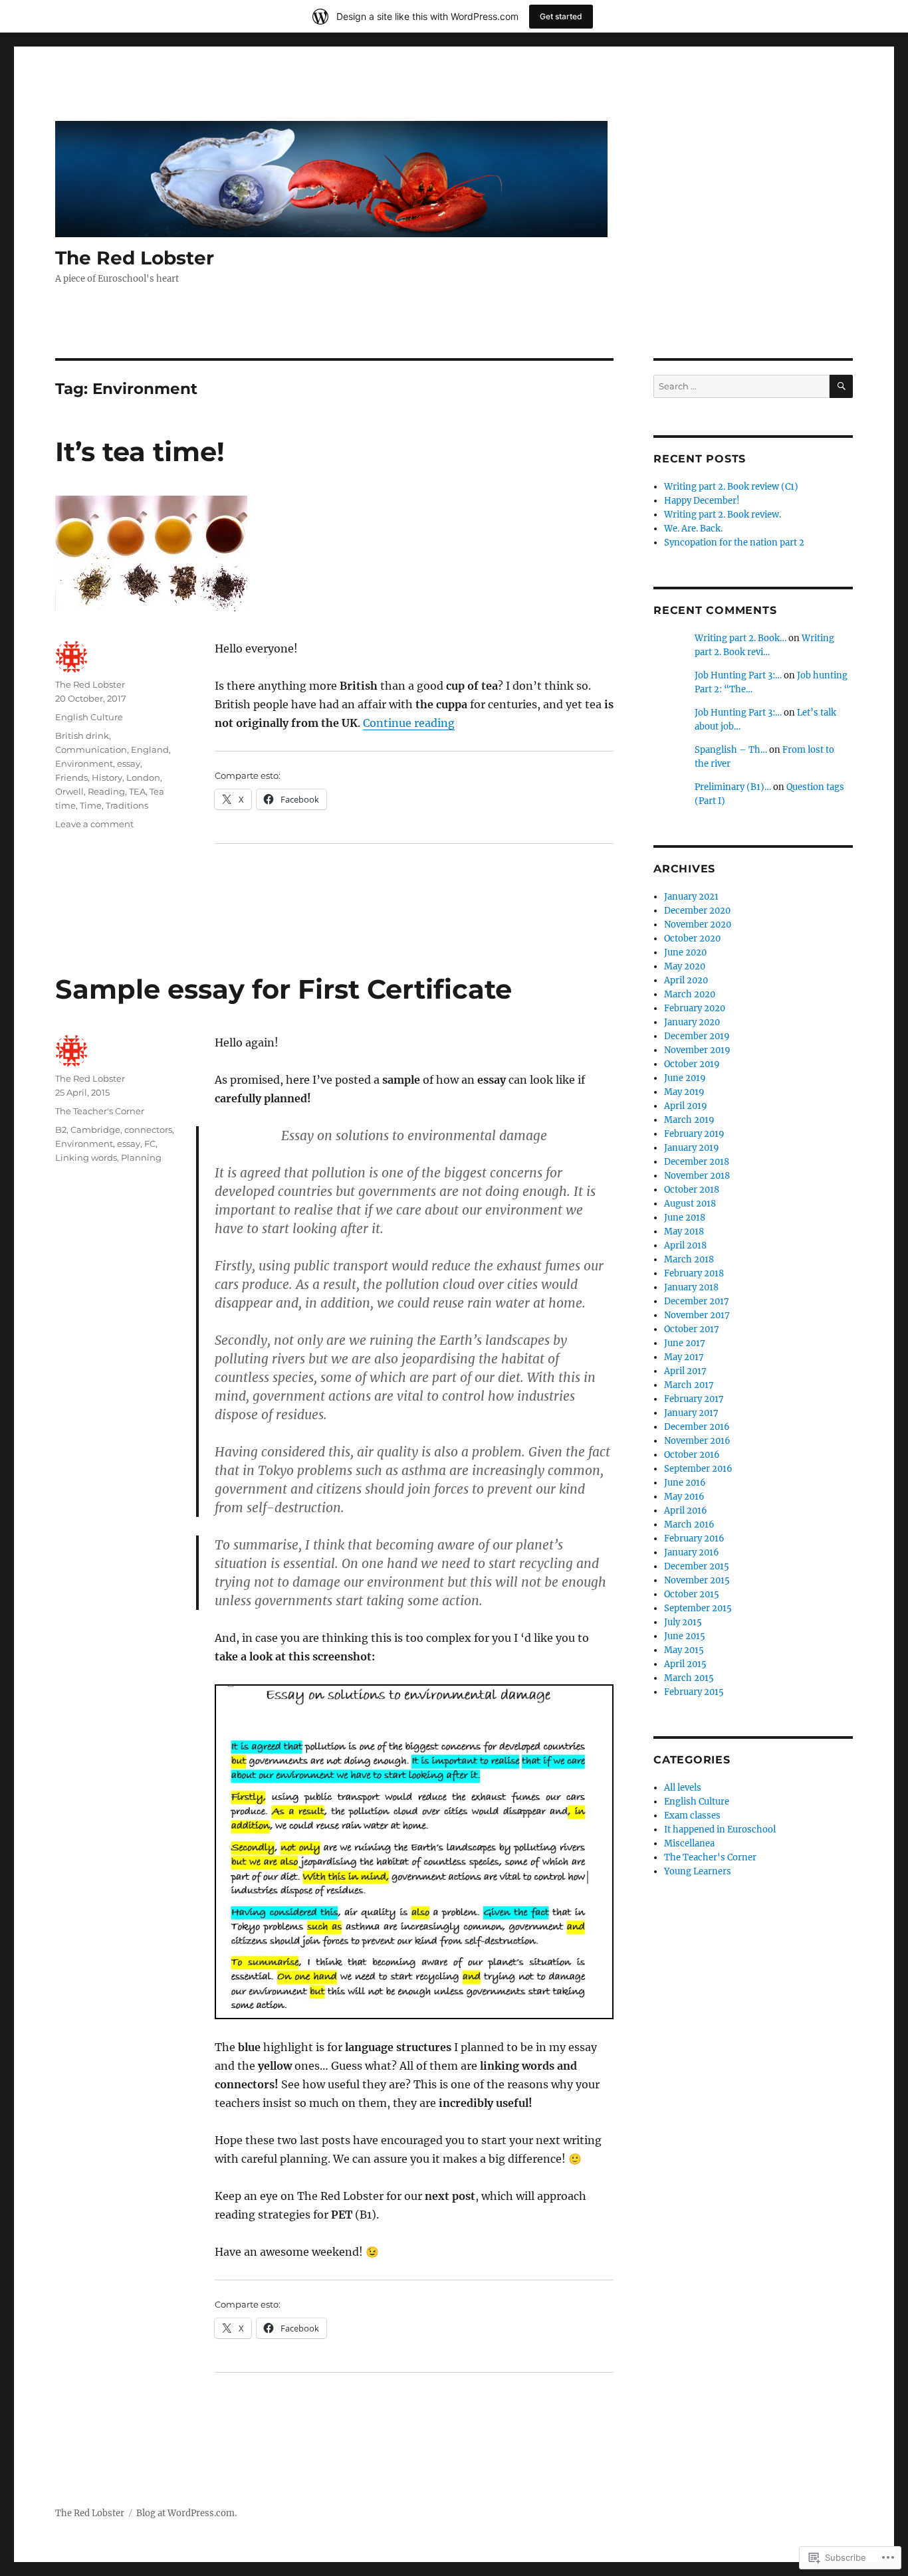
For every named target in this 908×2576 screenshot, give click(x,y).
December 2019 (697, 1036)
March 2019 (689, 1120)
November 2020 (698, 925)
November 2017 (697, 1315)
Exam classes (692, 1816)
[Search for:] (741, 386)
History (107, 777)
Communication (91, 749)
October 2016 (692, 1455)
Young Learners (698, 1871)
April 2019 (686, 1106)
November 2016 (697, 1441)
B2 (61, 1130)
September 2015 (698, 1608)
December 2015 (697, 1566)
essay (129, 763)
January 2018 (691, 1287)
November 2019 (697, 1050)
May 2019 (684, 1092)
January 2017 (691, 1413)
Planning (141, 1157)
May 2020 (685, 966)
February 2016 (694, 1538)
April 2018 (685, 1245)
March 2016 (689, 1525)
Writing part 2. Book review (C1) (731, 487)
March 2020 (690, 994)
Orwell (69, 791)
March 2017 (689, 1385)
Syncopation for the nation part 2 (734, 543)
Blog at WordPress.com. (186, 2513)
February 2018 (694, 1273)
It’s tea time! (140, 451)
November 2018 (697, 1176)
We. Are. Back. (693, 529)
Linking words (86, 1157)
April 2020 (686, 980)
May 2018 (684, 1232)
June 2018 (685, 1218)
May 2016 (684, 1497)
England (150, 749)
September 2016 (698, 1469)
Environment (84, 763)
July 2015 (683, 1622)
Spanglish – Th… (731, 750)
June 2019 (685, 1078)
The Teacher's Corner (100, 1111)
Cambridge (95, 1130)
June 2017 (685, 1343)
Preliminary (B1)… (733, 787)
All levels (683, 1788)
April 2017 (685, 1371)
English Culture (89, 717)
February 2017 (694, 1399)
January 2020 (692, 1022)
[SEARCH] (841, 386)
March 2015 (689, 1678)
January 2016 (692, 1552)
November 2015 (697, 1580)
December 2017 (697, 1301)
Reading (106, 791)
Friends (71, 777)
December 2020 (697, 911)
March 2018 (689, 1259)
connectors (148, 1130)
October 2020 (692, 939)
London (143, 777)
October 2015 (692, 1594)
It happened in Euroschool (720, 1830)
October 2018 (692, 1190)
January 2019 (692, 1148)
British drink (82, 736)
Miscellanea (689, 1843)
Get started (561, 16)
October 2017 (692, 1329)
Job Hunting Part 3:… (738, 675)
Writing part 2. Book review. (723, 515)
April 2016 (686, 1511)
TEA (137, 791)
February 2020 (695, 1008)
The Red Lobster (135, 258)
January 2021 (691, 897)
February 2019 (694, 1134)
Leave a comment (94, 824)
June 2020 (685, 952)
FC (150, 1143)
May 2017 (684, 1357)
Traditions (127, 805)
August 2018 (690, 1204)
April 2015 (685, 1664)
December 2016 (697, 1427)
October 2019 (692, 1064)
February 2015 (694, 1692)
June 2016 (685, 1483)
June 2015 (685, 1636)
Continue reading (409, 723)
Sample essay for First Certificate (284, 989)
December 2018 (697, 1162)
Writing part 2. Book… (740, 638)
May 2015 (684, 1650)
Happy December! (702, 501)
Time (91, 805)
